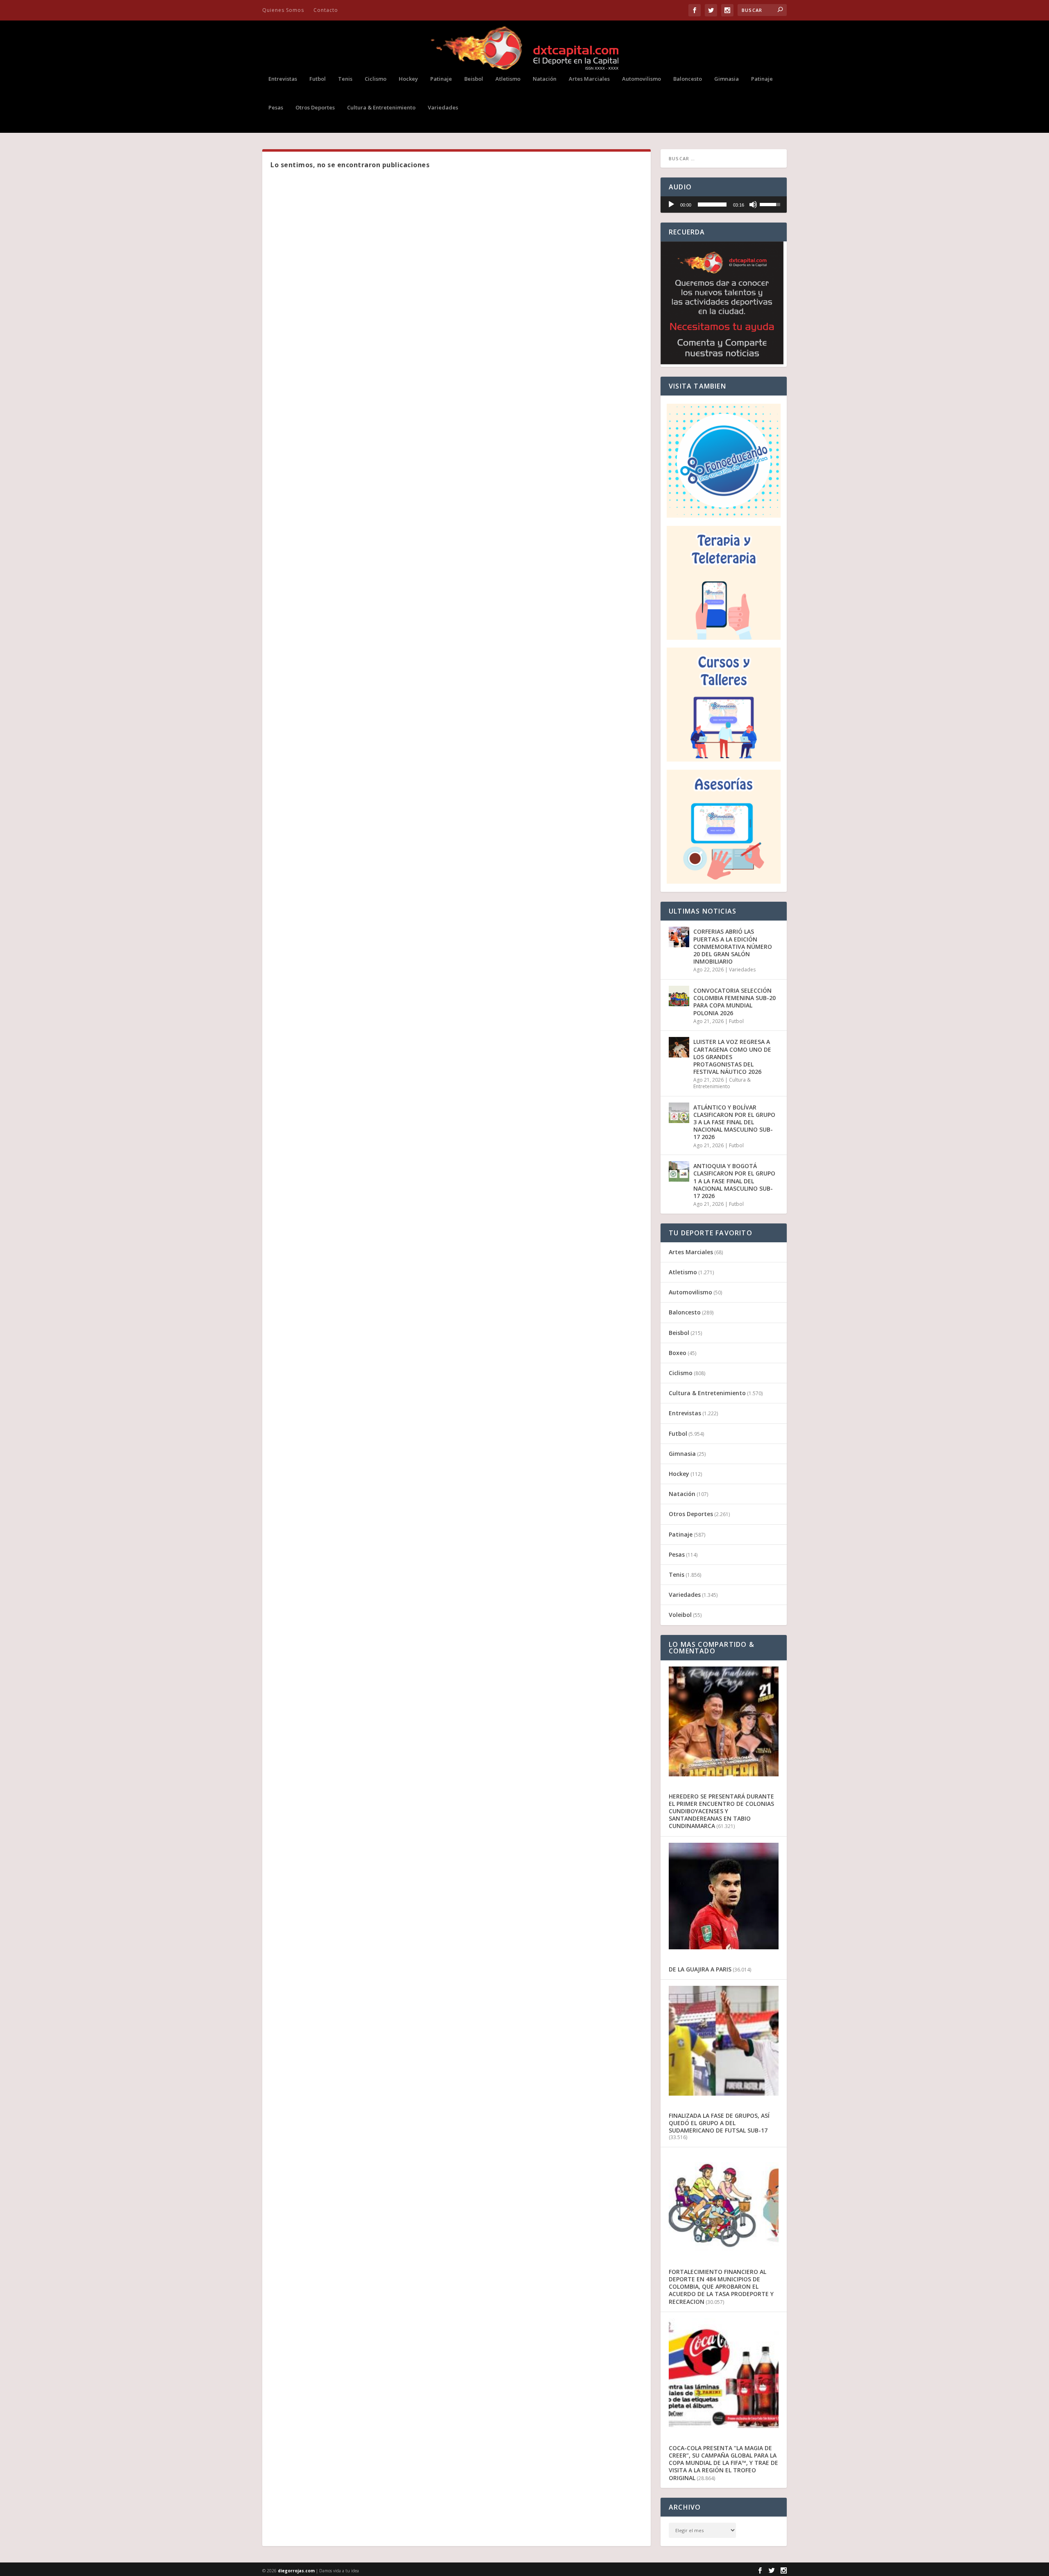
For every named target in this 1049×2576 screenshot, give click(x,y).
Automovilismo (641, 79)
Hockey (408, 79)
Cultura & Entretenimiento (381, 108)
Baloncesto (688, 79)
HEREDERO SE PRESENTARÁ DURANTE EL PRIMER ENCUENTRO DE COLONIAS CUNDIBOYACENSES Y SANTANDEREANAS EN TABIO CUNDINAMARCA (721, 1811)
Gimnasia (727, 79)
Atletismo (508, 79)
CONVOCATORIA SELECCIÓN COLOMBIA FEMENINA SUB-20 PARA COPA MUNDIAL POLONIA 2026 (735, 1002)
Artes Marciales (589, 79)
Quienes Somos (283, 10)
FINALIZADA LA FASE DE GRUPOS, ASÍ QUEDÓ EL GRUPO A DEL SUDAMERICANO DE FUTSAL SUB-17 (719, 2123)
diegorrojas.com (296, 2571)
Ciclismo (376, 79)
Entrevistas (283, 79)
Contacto (326, 10)
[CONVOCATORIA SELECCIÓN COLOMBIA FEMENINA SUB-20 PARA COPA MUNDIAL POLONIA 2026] (679, 996)
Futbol (318, 79)
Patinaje (441, 79)
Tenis (345, 79)
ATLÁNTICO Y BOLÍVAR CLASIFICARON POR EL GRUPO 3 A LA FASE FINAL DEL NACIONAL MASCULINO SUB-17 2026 (734, 1122)
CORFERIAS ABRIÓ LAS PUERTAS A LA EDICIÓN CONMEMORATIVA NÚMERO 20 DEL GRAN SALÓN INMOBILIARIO (733, 946)
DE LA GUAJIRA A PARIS (700, 1969)
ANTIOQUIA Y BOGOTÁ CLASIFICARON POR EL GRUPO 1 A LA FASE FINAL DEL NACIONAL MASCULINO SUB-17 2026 (734, 1181)
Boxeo (678, 1353)
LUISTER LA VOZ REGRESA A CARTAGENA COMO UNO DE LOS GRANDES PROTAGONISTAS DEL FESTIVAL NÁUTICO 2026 (732, 1057)
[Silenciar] (753, 205)
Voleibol (680, 1615)
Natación (545, 79)
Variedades (443, 108)
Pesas (276, 108)
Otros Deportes (315, 108)
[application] (724, 205)
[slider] (712, 205)
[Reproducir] (671, 205)
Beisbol (474, 79)
